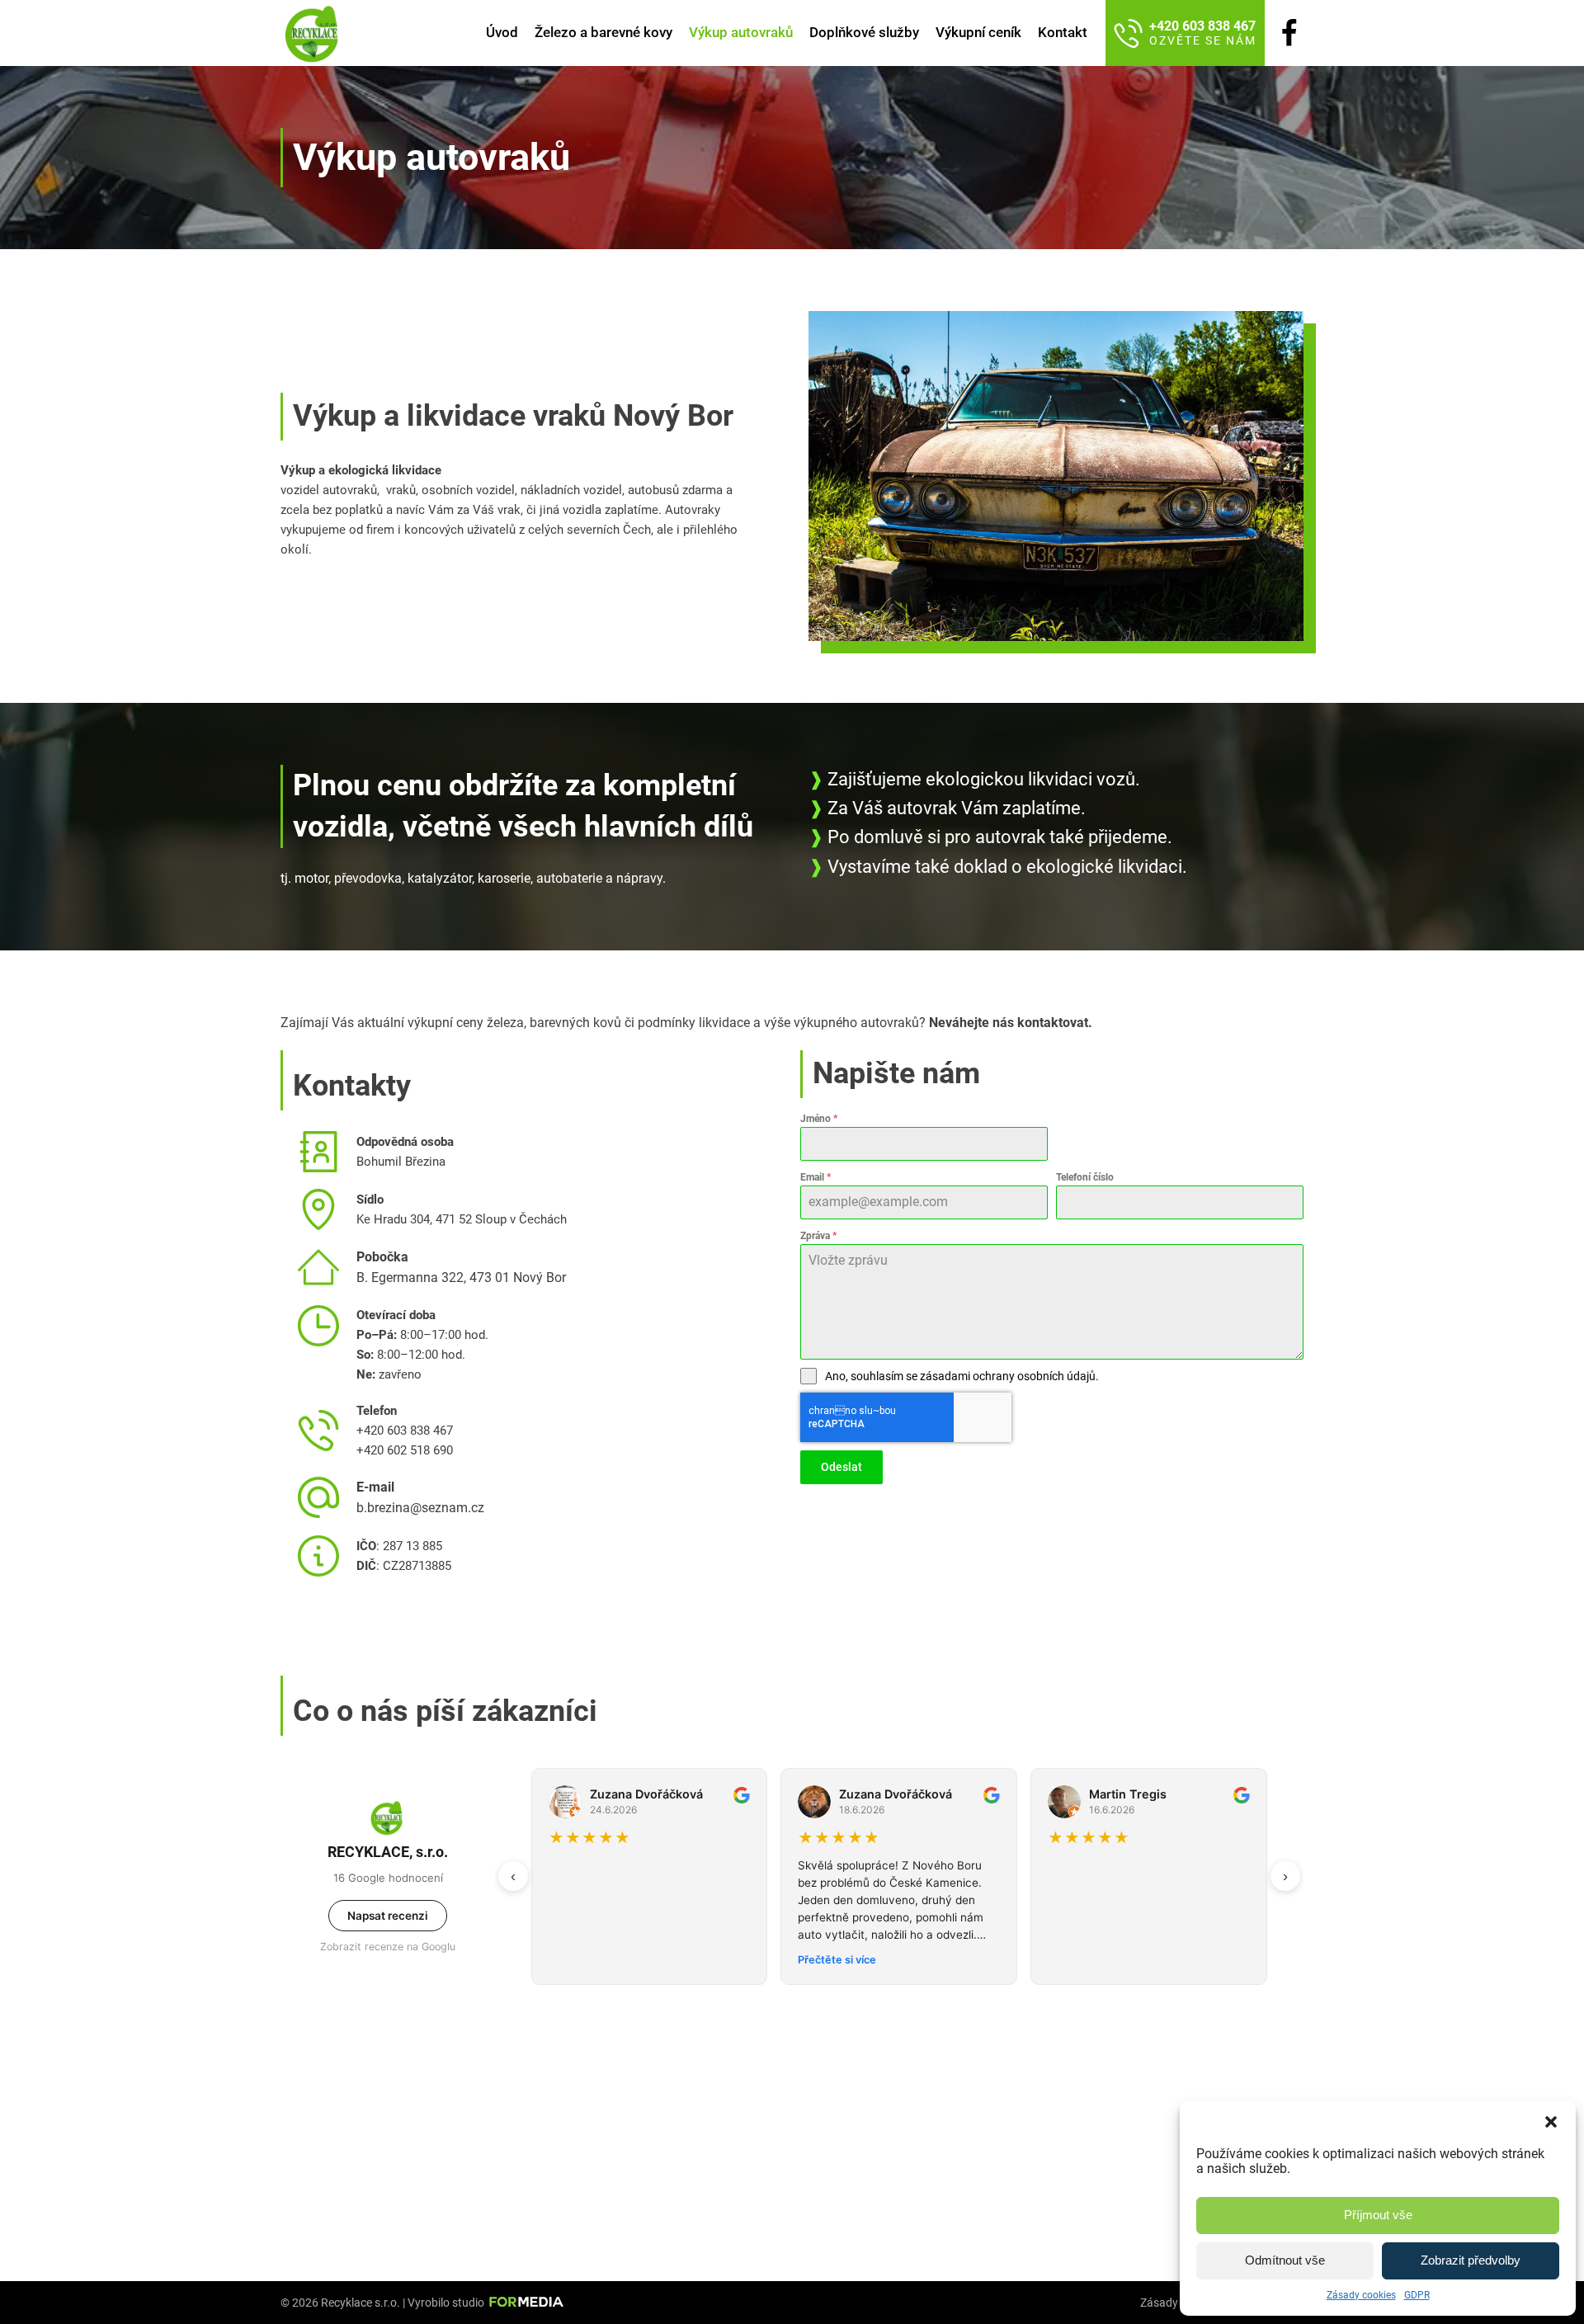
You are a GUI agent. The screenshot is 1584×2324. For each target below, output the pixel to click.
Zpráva (818, 1236)
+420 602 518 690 (405, 1450)
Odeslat (841, 1467)
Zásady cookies (1361, 2295)
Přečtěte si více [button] (588, 1960)
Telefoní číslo (1085, 1177)
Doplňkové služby (864, 32)
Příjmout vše (1378, 2215)
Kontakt (1063, 32)
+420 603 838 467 (405, 1431)
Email (816, 1177)
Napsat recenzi (388, 1916)
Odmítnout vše (1285, 2260)
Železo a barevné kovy (603, 32)
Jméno (819, 1119)
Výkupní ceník (978, 32)
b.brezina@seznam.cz (420, 1508)
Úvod (502, 32)
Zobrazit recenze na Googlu (388, 1947)
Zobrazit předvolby (1471, 2260)
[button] (1551, 2122)
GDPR (1417, 2295)
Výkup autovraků (741, 32)
